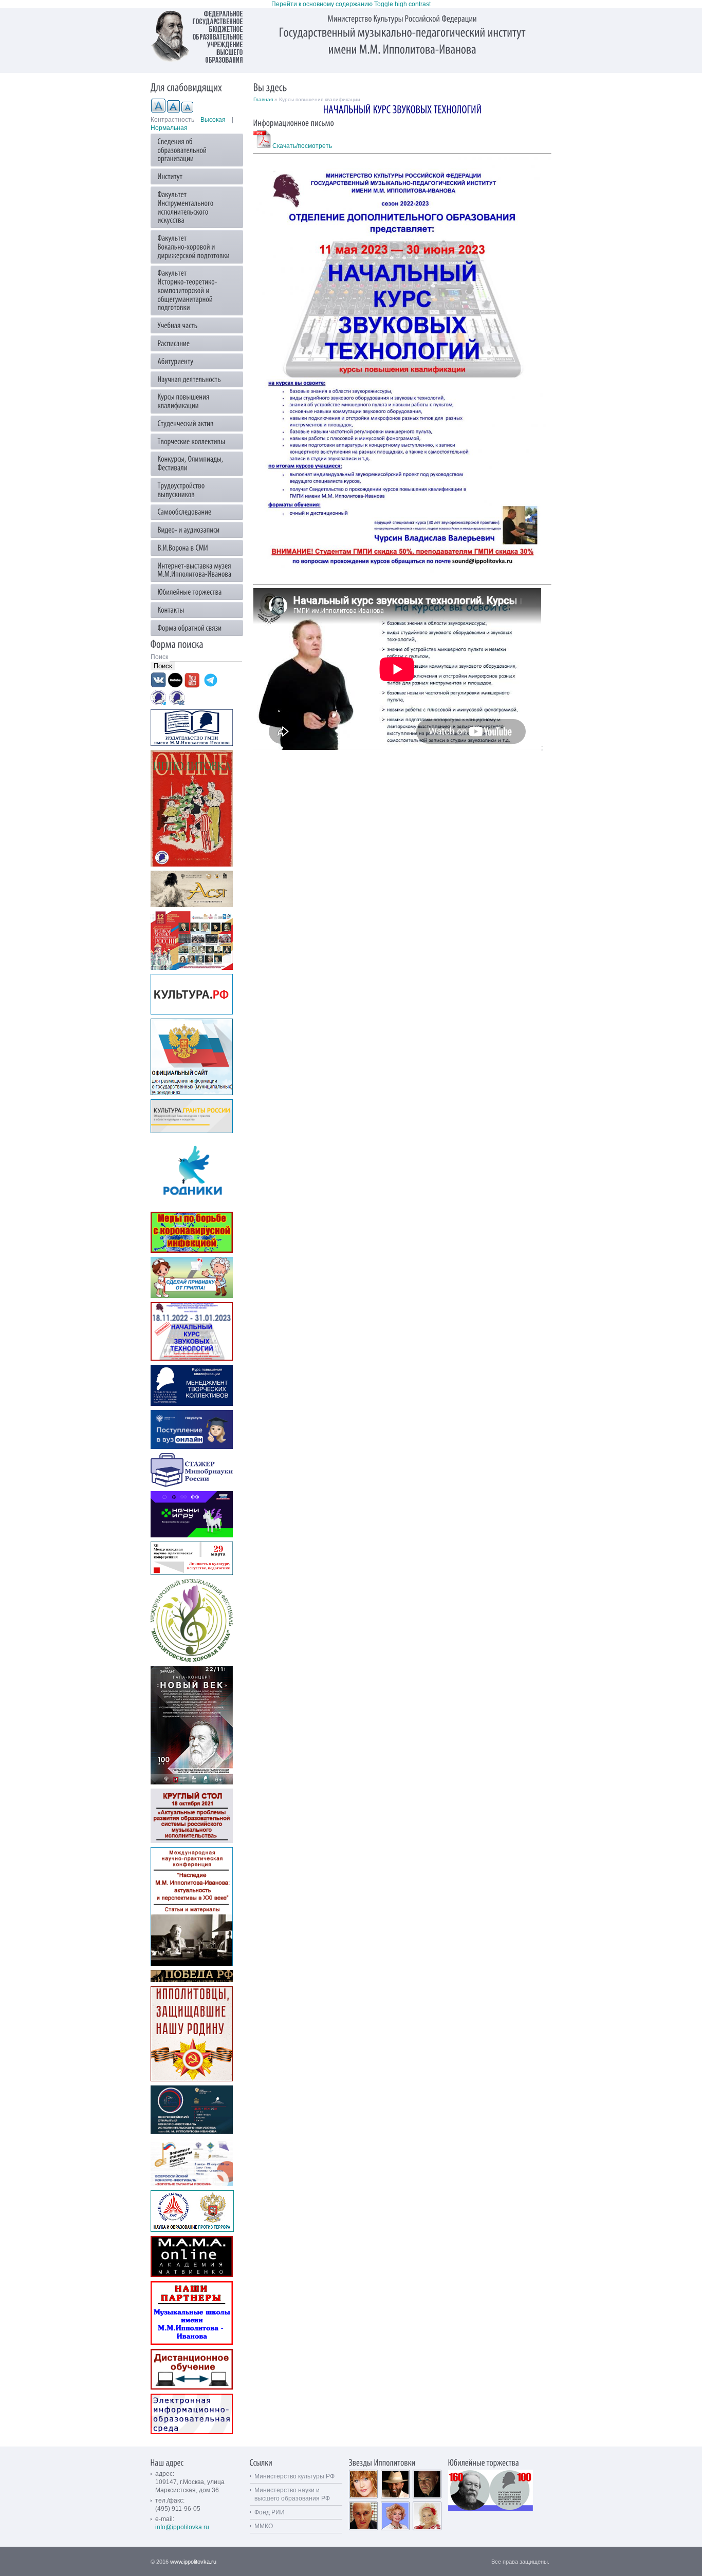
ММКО (264, 2526)
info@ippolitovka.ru (182, 2527)
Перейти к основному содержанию (322, 4)
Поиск (160, 657)
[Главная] (202, 36)
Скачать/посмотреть (301, 146)
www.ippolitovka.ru (193, 2562)
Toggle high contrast (402, 4)
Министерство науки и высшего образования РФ (292, 2494)
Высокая (213, 120)
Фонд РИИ (270, 2512)
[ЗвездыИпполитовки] (382, 2462)
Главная (263, 99)
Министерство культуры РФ (294, 2476)
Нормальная (169, 128)
